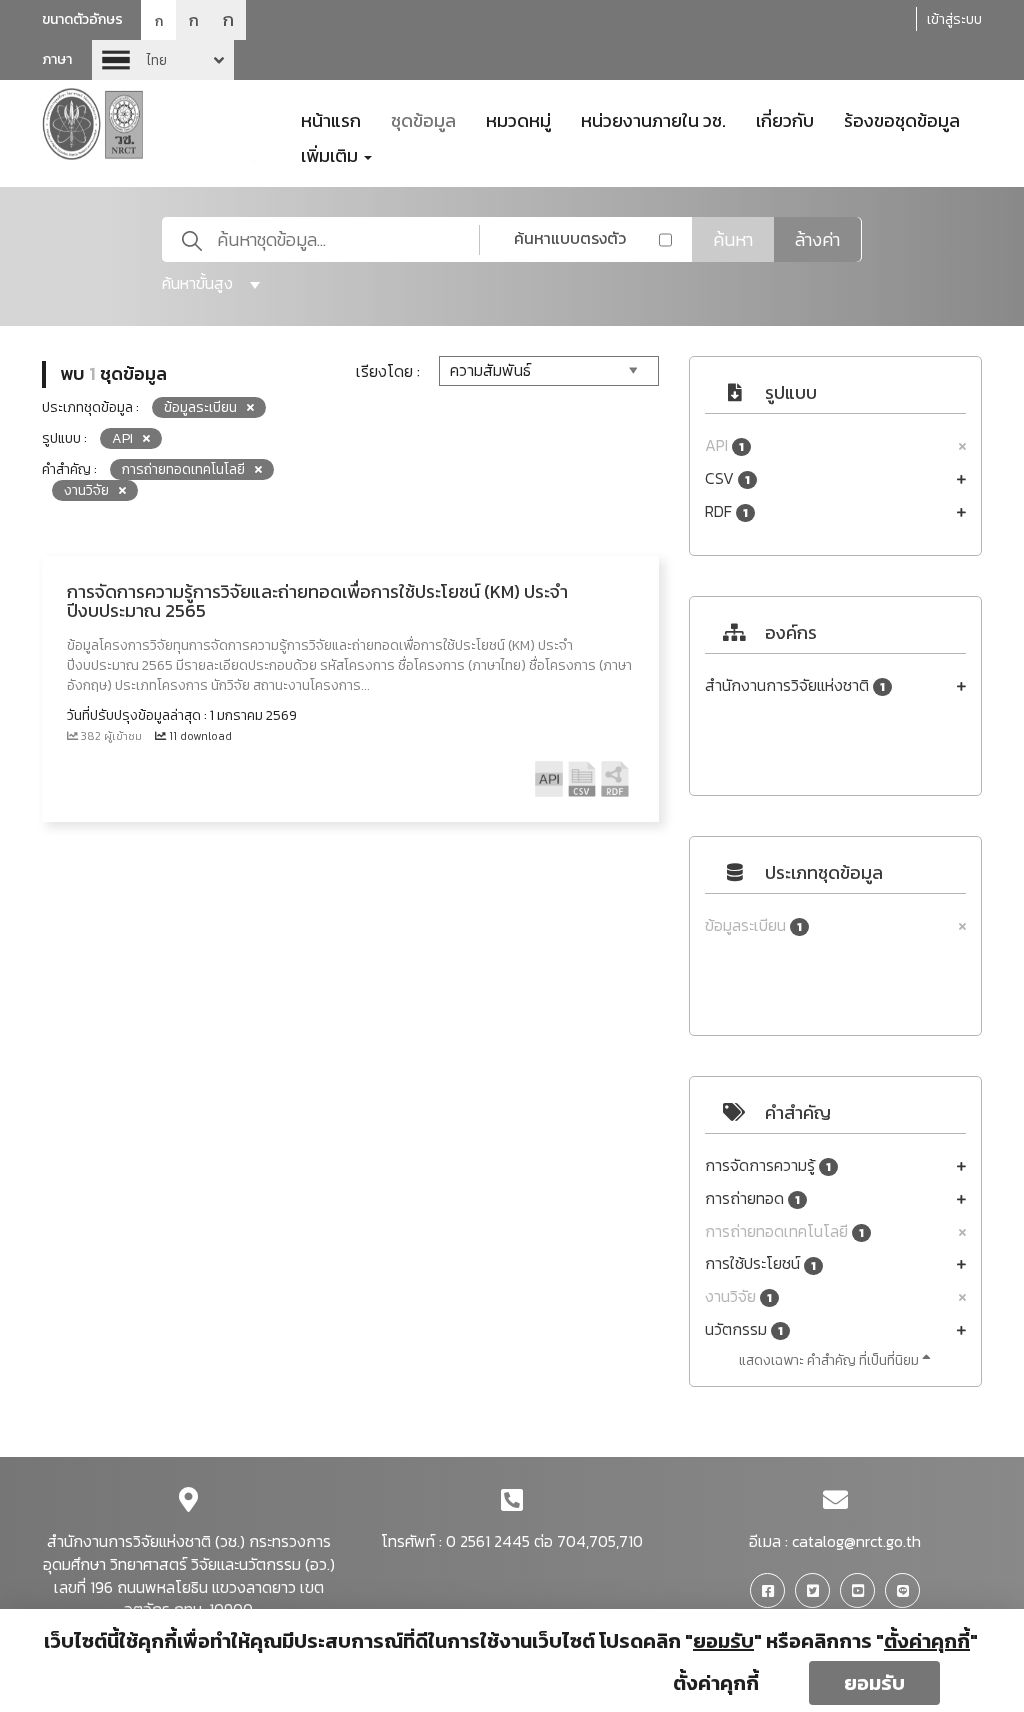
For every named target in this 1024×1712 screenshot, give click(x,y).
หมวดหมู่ (518, 119)
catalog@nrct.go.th (856, 1541)
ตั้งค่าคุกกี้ (716, 1683)
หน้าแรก (331, 119)
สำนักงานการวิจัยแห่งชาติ (795, 685)
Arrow (163, 60)
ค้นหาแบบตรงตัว (570, 238)
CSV (727, 478)
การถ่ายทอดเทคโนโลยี (784, 1231)
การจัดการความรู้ (768, 1165)
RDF (726, 511)
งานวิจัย (738, 1296)
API (724, 445)
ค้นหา (733, 239)
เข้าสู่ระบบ (954, 19)
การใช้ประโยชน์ (760, 1263)
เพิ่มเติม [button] (331, 154)
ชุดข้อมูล (423, 119)
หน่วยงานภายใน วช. (653, 119)
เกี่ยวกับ (785, 119)
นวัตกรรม (744, 1329)
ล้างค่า (817, 239)
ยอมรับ (874, 1683)
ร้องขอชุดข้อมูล (902, 119)
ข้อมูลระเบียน (753, 925)
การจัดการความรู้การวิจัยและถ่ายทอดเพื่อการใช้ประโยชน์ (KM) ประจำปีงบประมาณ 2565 (317, 601)
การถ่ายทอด (752, 1198)
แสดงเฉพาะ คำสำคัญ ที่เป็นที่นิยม (830, 1360)
